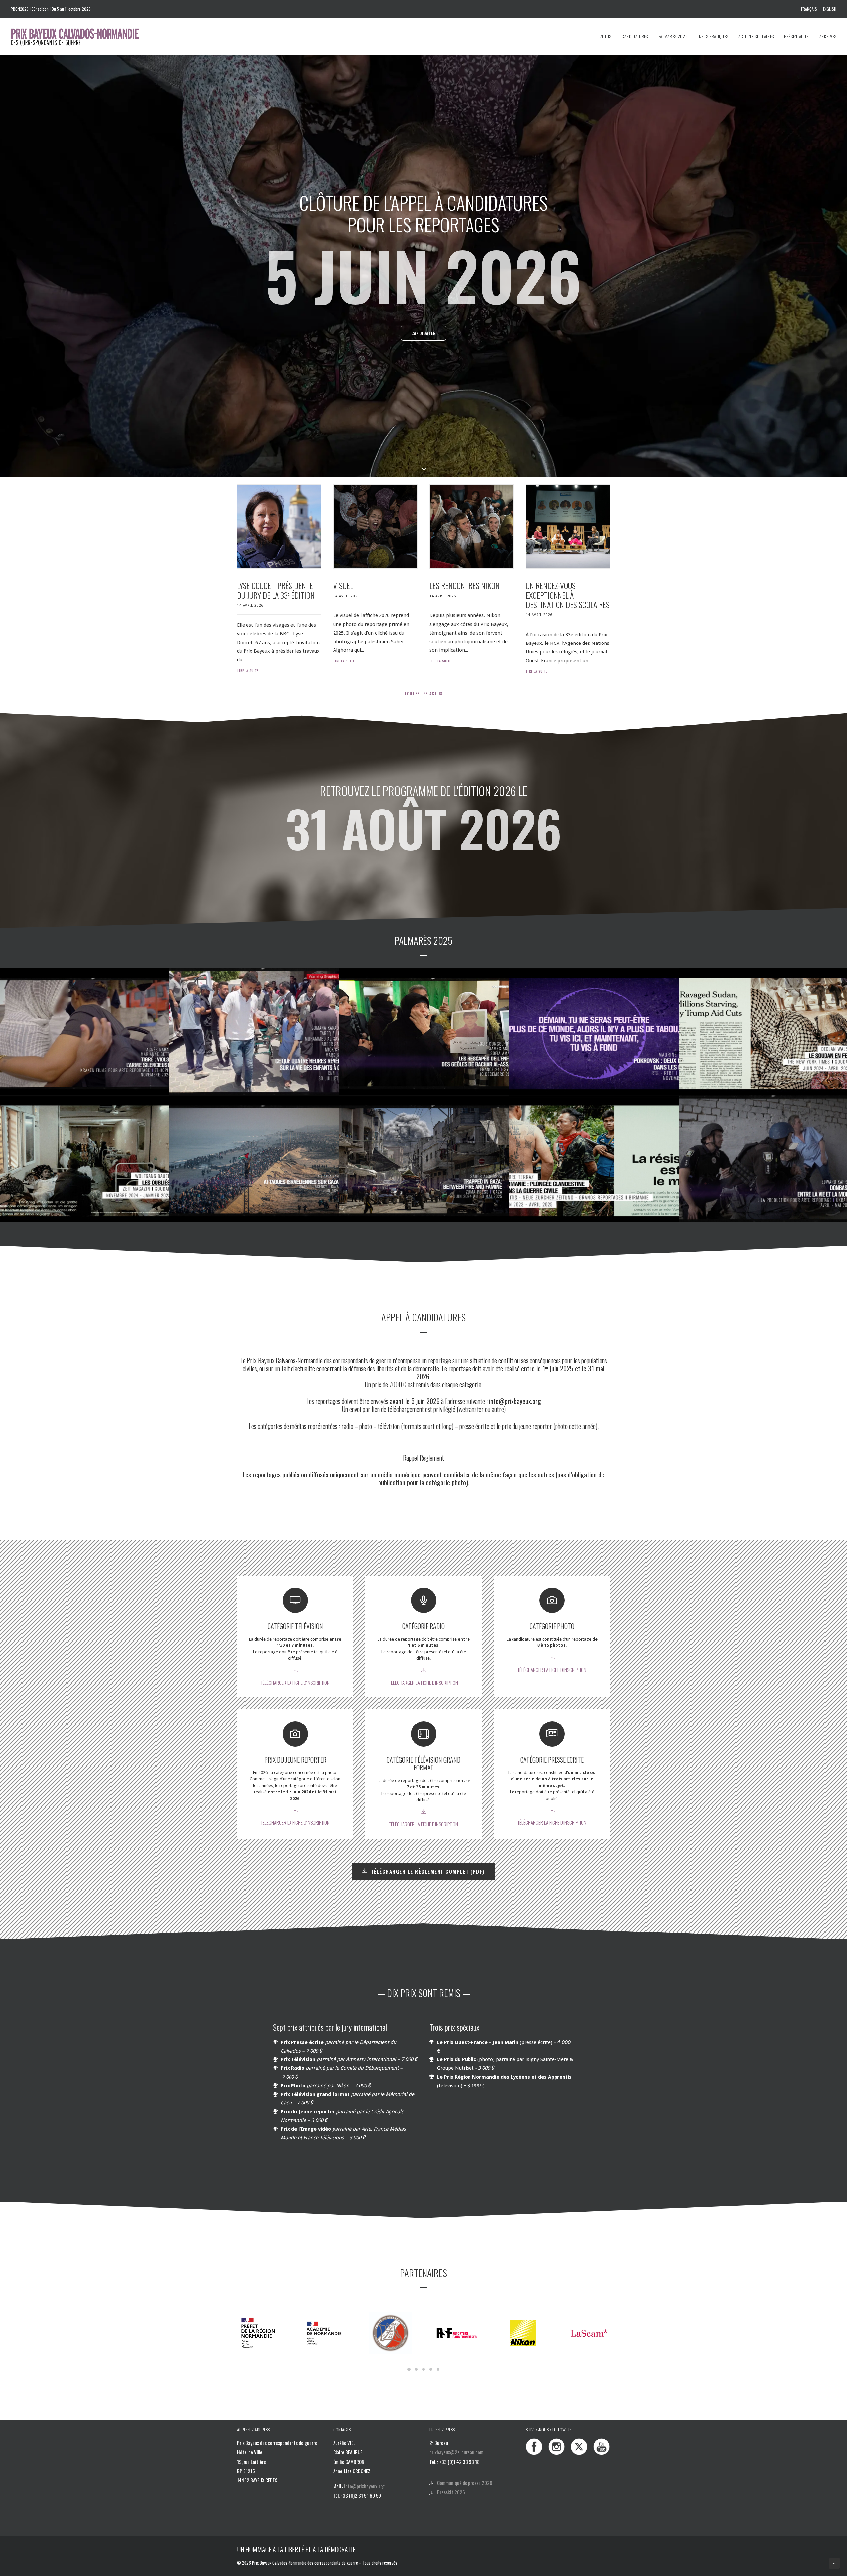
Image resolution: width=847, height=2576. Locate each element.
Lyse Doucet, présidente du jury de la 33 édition (276, 590)
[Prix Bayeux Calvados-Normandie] (81, 36)
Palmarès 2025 (673, 36)
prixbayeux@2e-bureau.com (456, 2452)
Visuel (343, 585)
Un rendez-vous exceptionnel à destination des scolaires (568, 595)
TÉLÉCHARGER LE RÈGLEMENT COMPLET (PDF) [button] (428, 1871)
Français (809, 9)
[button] (279, 527)
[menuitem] (810, 9)
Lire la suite (248, 670)
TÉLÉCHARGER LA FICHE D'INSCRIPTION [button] (295, 1683)
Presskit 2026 (451, 2492)
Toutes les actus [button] (423, 694)
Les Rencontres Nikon (465, 585)
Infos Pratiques (713, 36)
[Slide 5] (438, 2369)
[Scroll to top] (834, 2563)
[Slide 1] (409, 2369)
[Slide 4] (431, 2369)
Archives (828, 36)
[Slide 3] (423, 2369)
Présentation (797, 36)
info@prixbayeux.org (364, 2486)
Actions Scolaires (756, 36)
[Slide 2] (416, 2369)
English (830, 9)
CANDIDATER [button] (423, 333)
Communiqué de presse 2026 (465, 2483)
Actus (606, 36)
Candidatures (635, 36)
